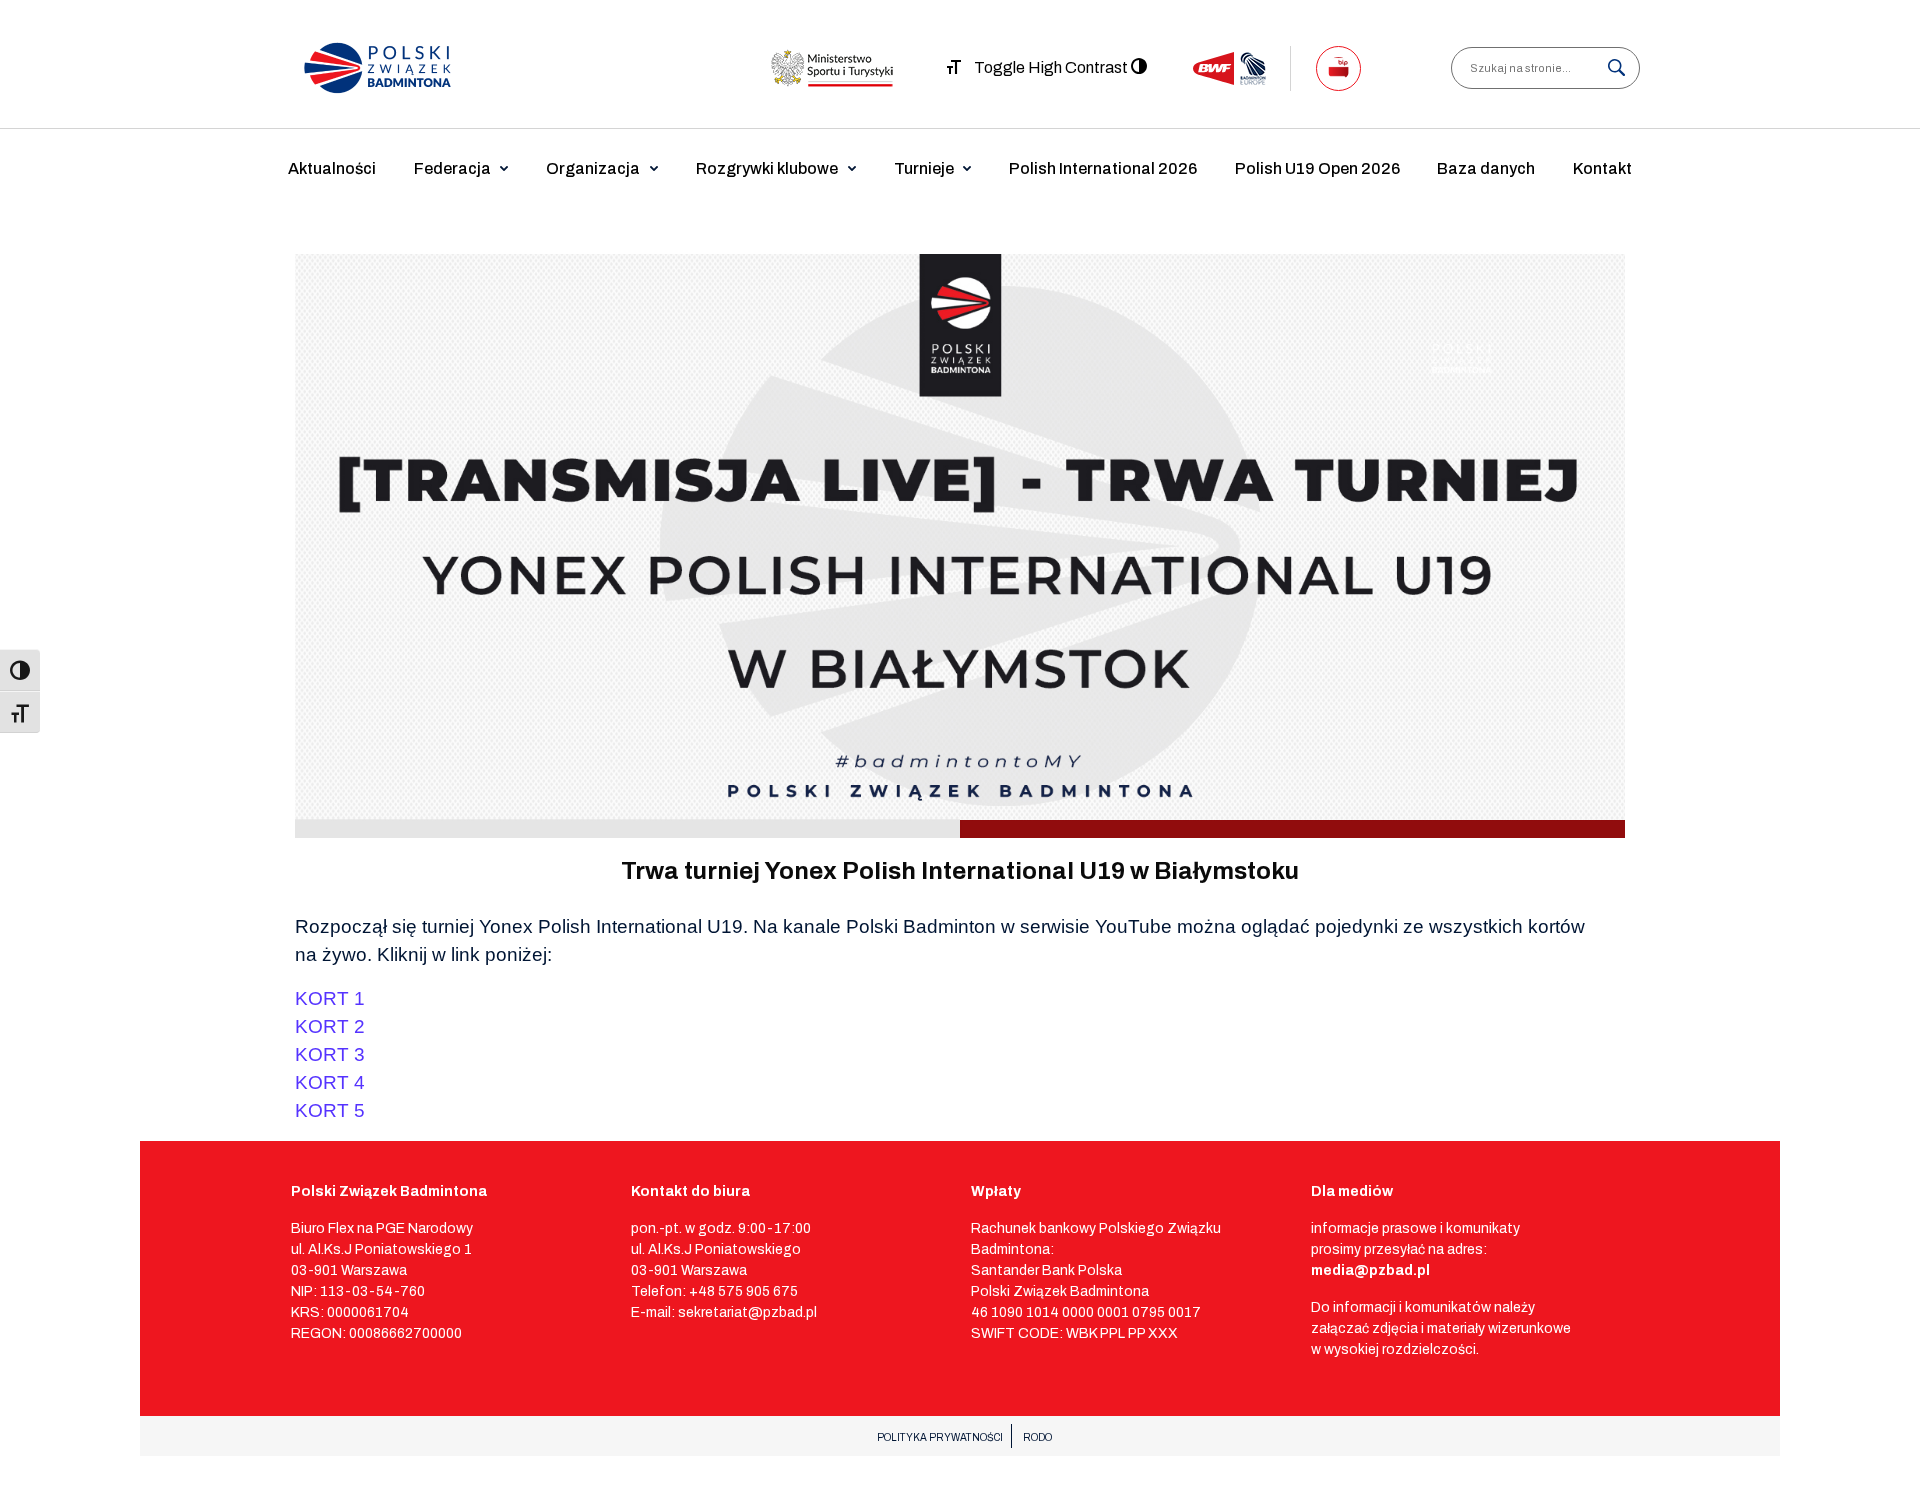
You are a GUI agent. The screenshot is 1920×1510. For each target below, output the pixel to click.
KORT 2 (330, 1026)
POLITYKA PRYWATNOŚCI (940, 1437)
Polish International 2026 (1103, 168)
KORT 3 (330, 1054)
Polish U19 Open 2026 (1317, 168)
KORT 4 (330, 1082)
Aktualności (332, 168)
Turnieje (924, 168)
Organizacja (593, 168)
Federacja (452, 168)
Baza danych (1486, 168)
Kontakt (1602, 168)
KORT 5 (330, 1110)
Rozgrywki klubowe (767, 168)
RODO (1037, 1437)
